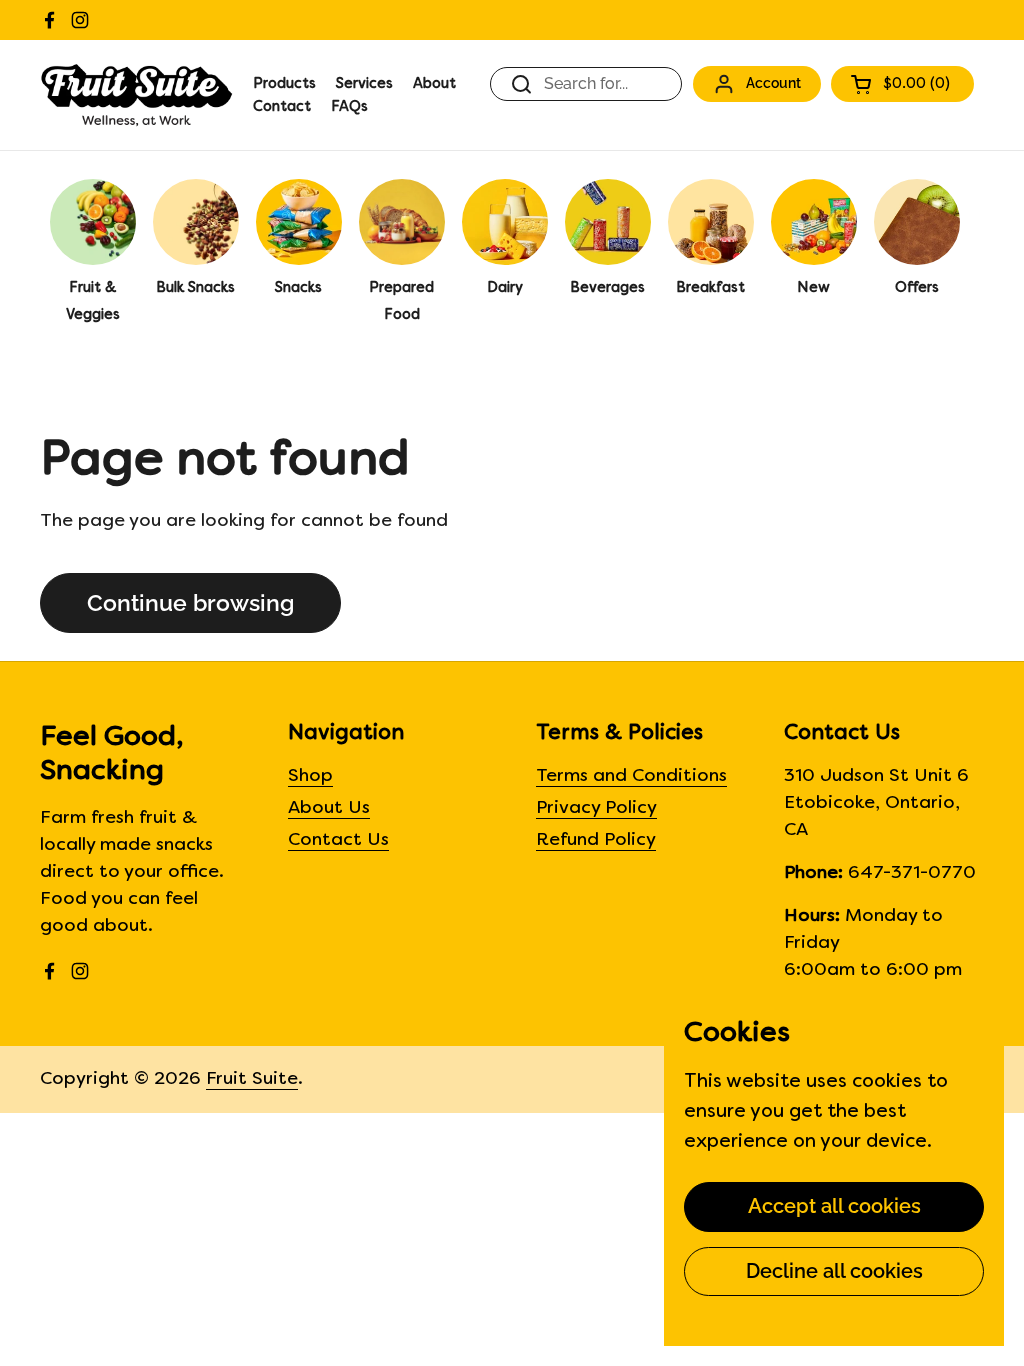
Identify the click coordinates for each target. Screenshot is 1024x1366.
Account (773, 82)
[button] (902, 84)
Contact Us (338, 840)
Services (364, 84)
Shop (310, 776)
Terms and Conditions (631, 776)
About (434, 84)
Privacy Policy (596, 808)
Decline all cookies (834, 1271)
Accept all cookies (834, 1206)
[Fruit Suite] (136, 95)
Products (284, 84)
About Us (329, 808)
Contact (282, 107)
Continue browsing (190, 603)
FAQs (349, 107)
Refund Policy (596, 840)
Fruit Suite (252, 1079)
